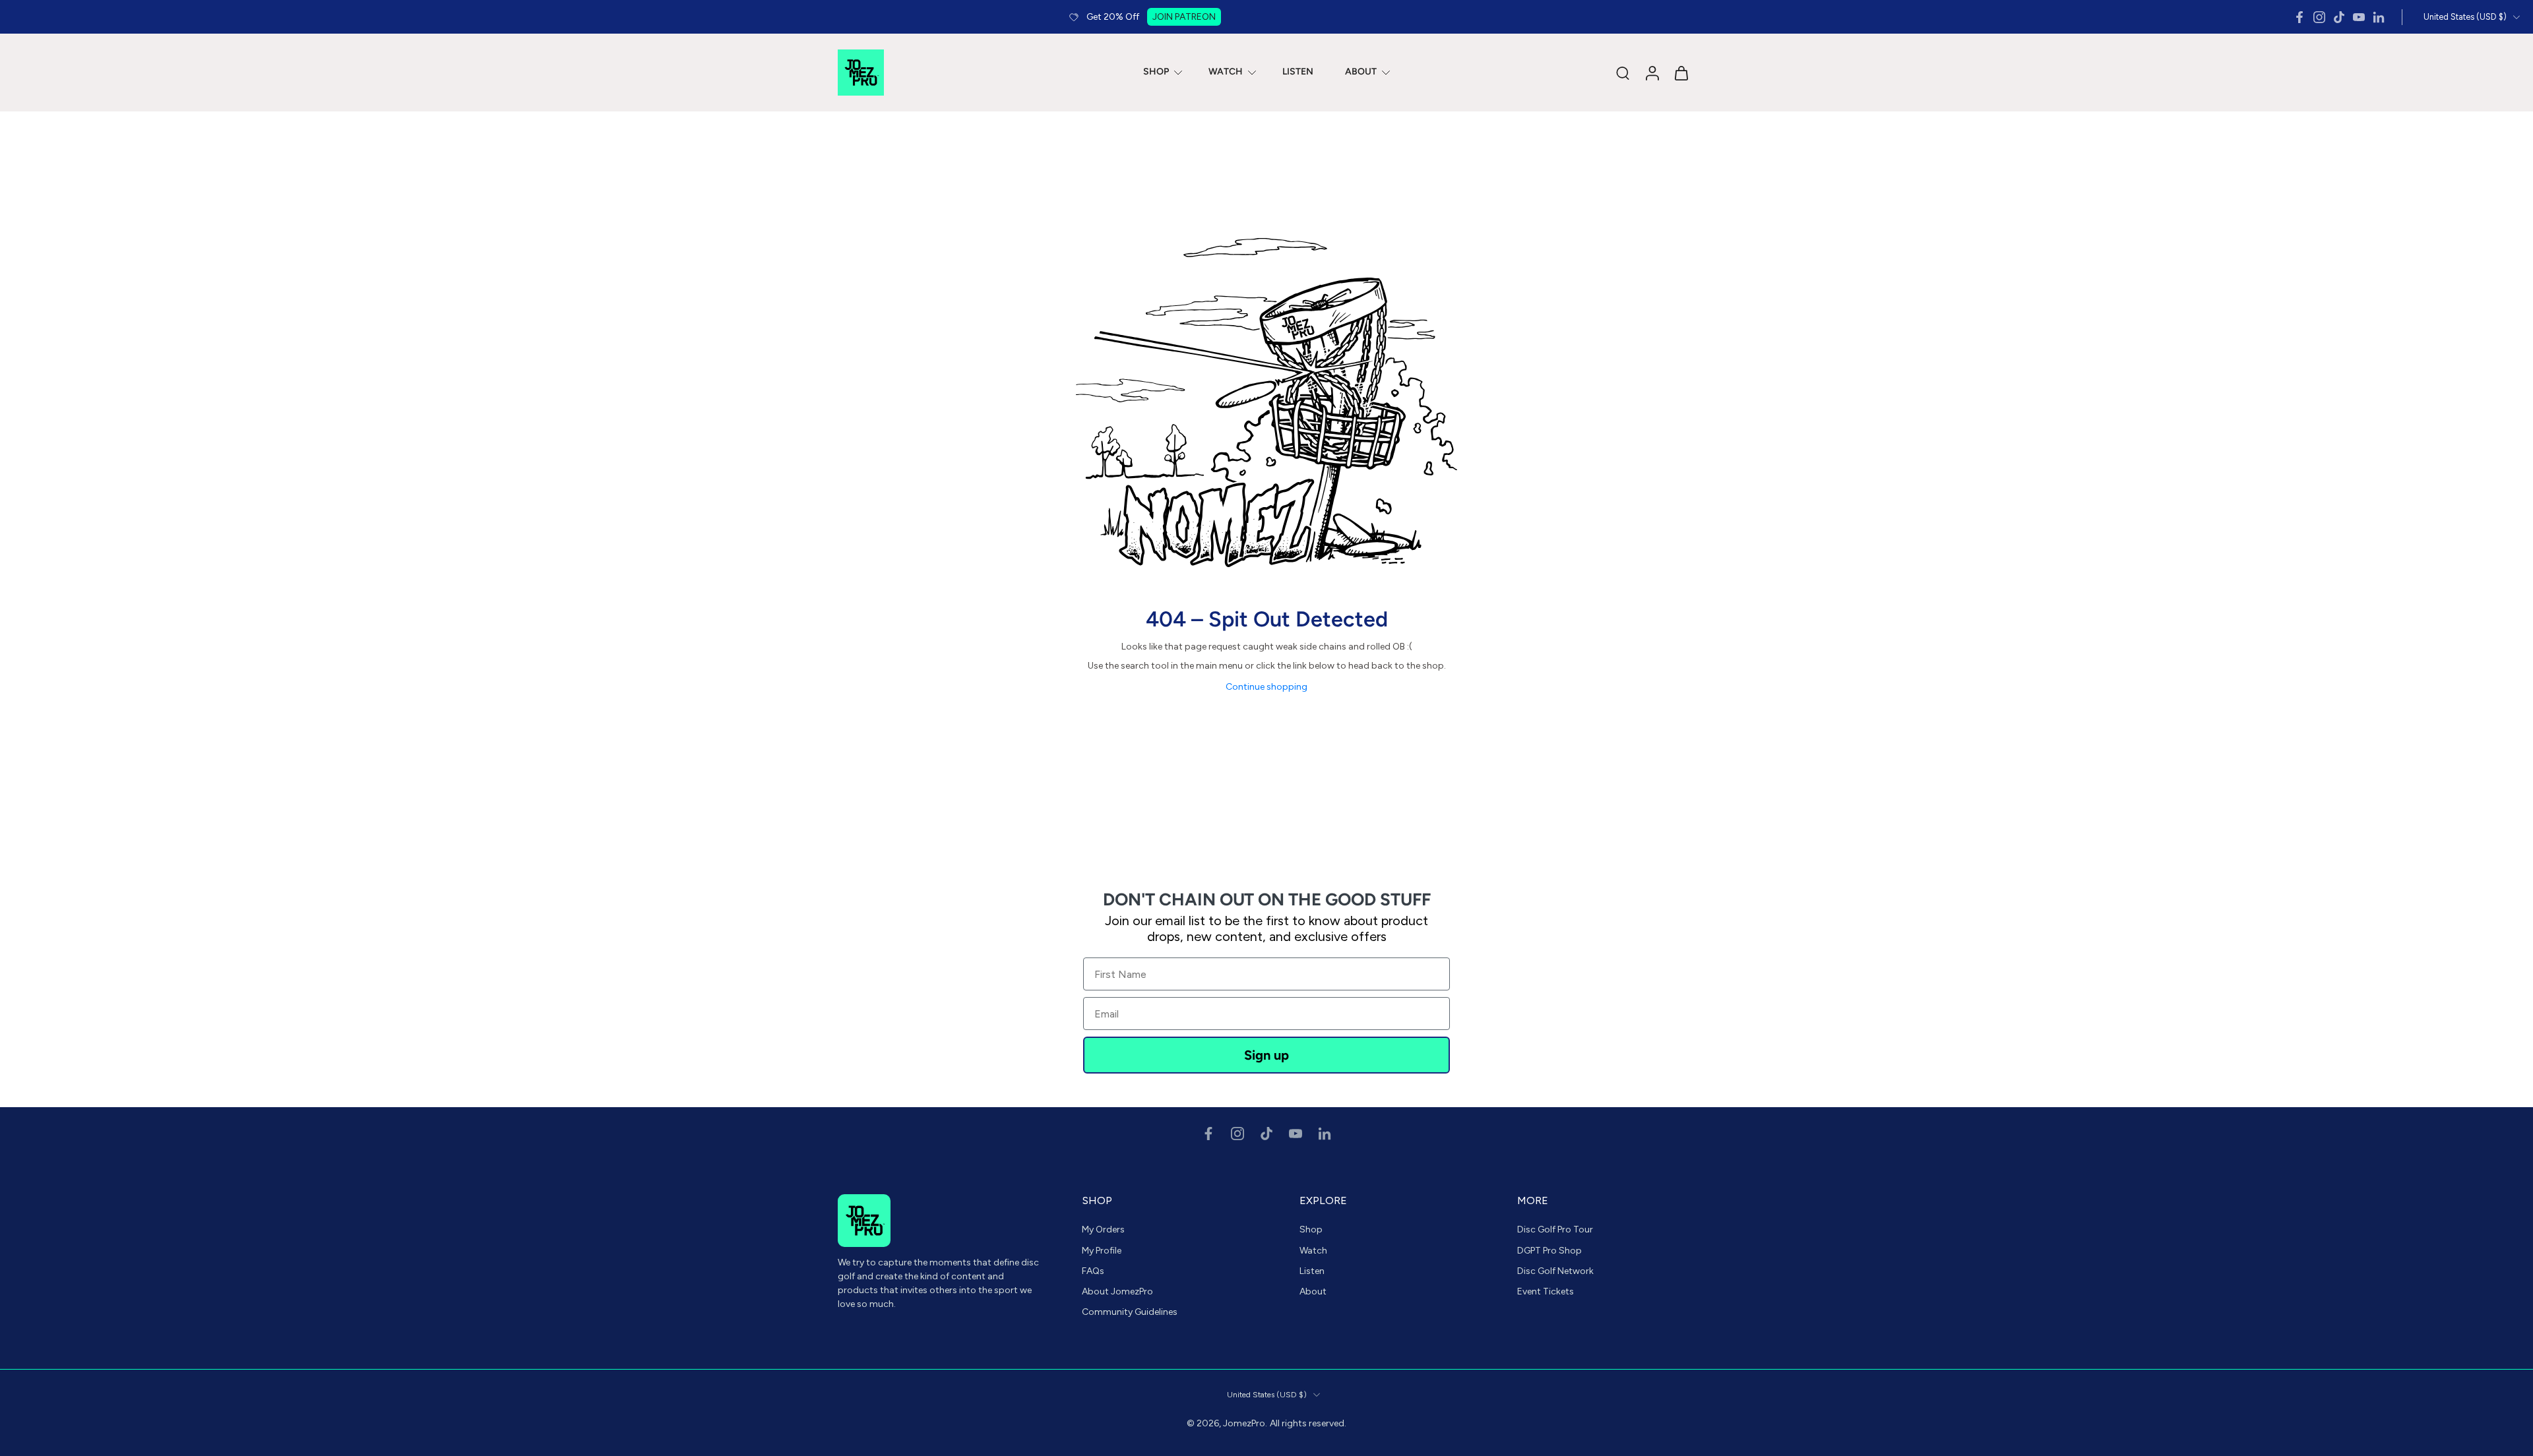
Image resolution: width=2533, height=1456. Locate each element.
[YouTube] (2359, 17)
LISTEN (1298, 72)
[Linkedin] (2379, 17)
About (1313, 1291)
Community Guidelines (1130, 1312)
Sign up (1266, 1055)
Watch (1313, 1250)
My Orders (1103, 1229)
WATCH (1226, 72)
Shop (1311, 1229)
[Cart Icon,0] (1681, 73)
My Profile (1102, 1250)
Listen (1312, 1271)
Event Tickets (1546, 1291)
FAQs (1093, 1271)
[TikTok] (2339, 17)
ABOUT (1361, 72)
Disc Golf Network (1555, 1271)
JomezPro (1244, 1423)
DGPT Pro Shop (1549, 1250)
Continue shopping (1266, 687)
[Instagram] (2319, 17)
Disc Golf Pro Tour (1555, 1229)
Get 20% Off (1113, 17)
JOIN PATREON (1184, 17)
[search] (1623, 73)
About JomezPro (1117, 1291)
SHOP (1156, 72)
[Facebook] (2299, 17)
